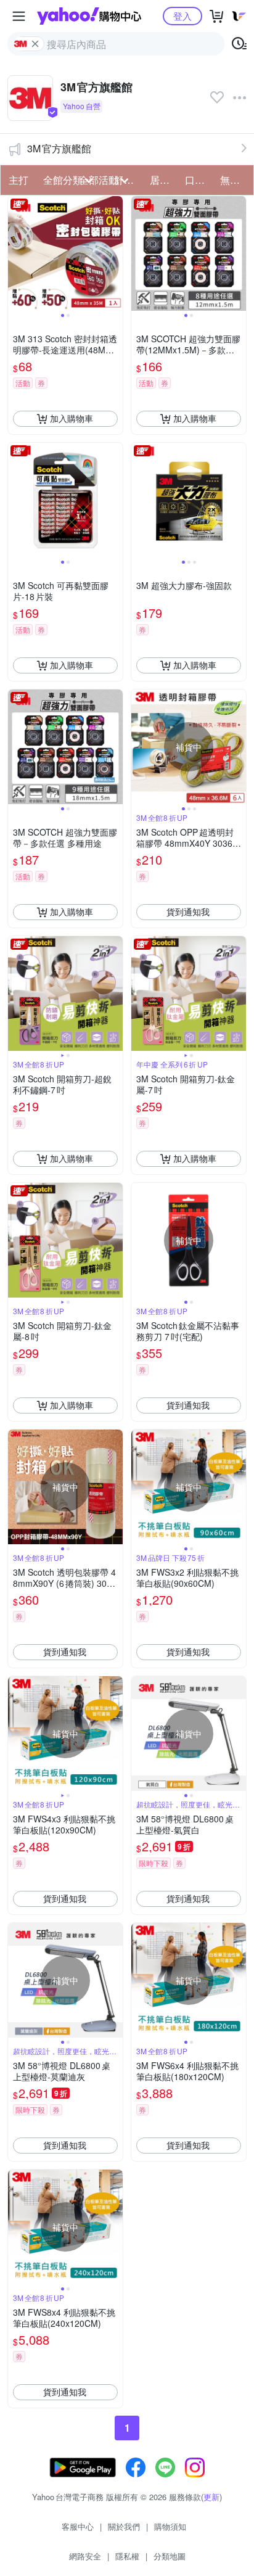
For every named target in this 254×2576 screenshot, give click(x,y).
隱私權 (127, 2556)
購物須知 (170, 2526)
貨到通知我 (188, 911)
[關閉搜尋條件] (35, 44)
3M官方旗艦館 (59, 148)
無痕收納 (234, 180)
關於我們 (124, 2526)
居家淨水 (164, 180)
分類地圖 (170, 2556)
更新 (211, 2497)
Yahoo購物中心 (89, 16)
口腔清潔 (199, 180)
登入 (182, 16)
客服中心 (78, 2526)
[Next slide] (115, 253)
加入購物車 (72, 418)
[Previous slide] (16, 253)
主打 (18, 180)
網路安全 (85, 2556)
